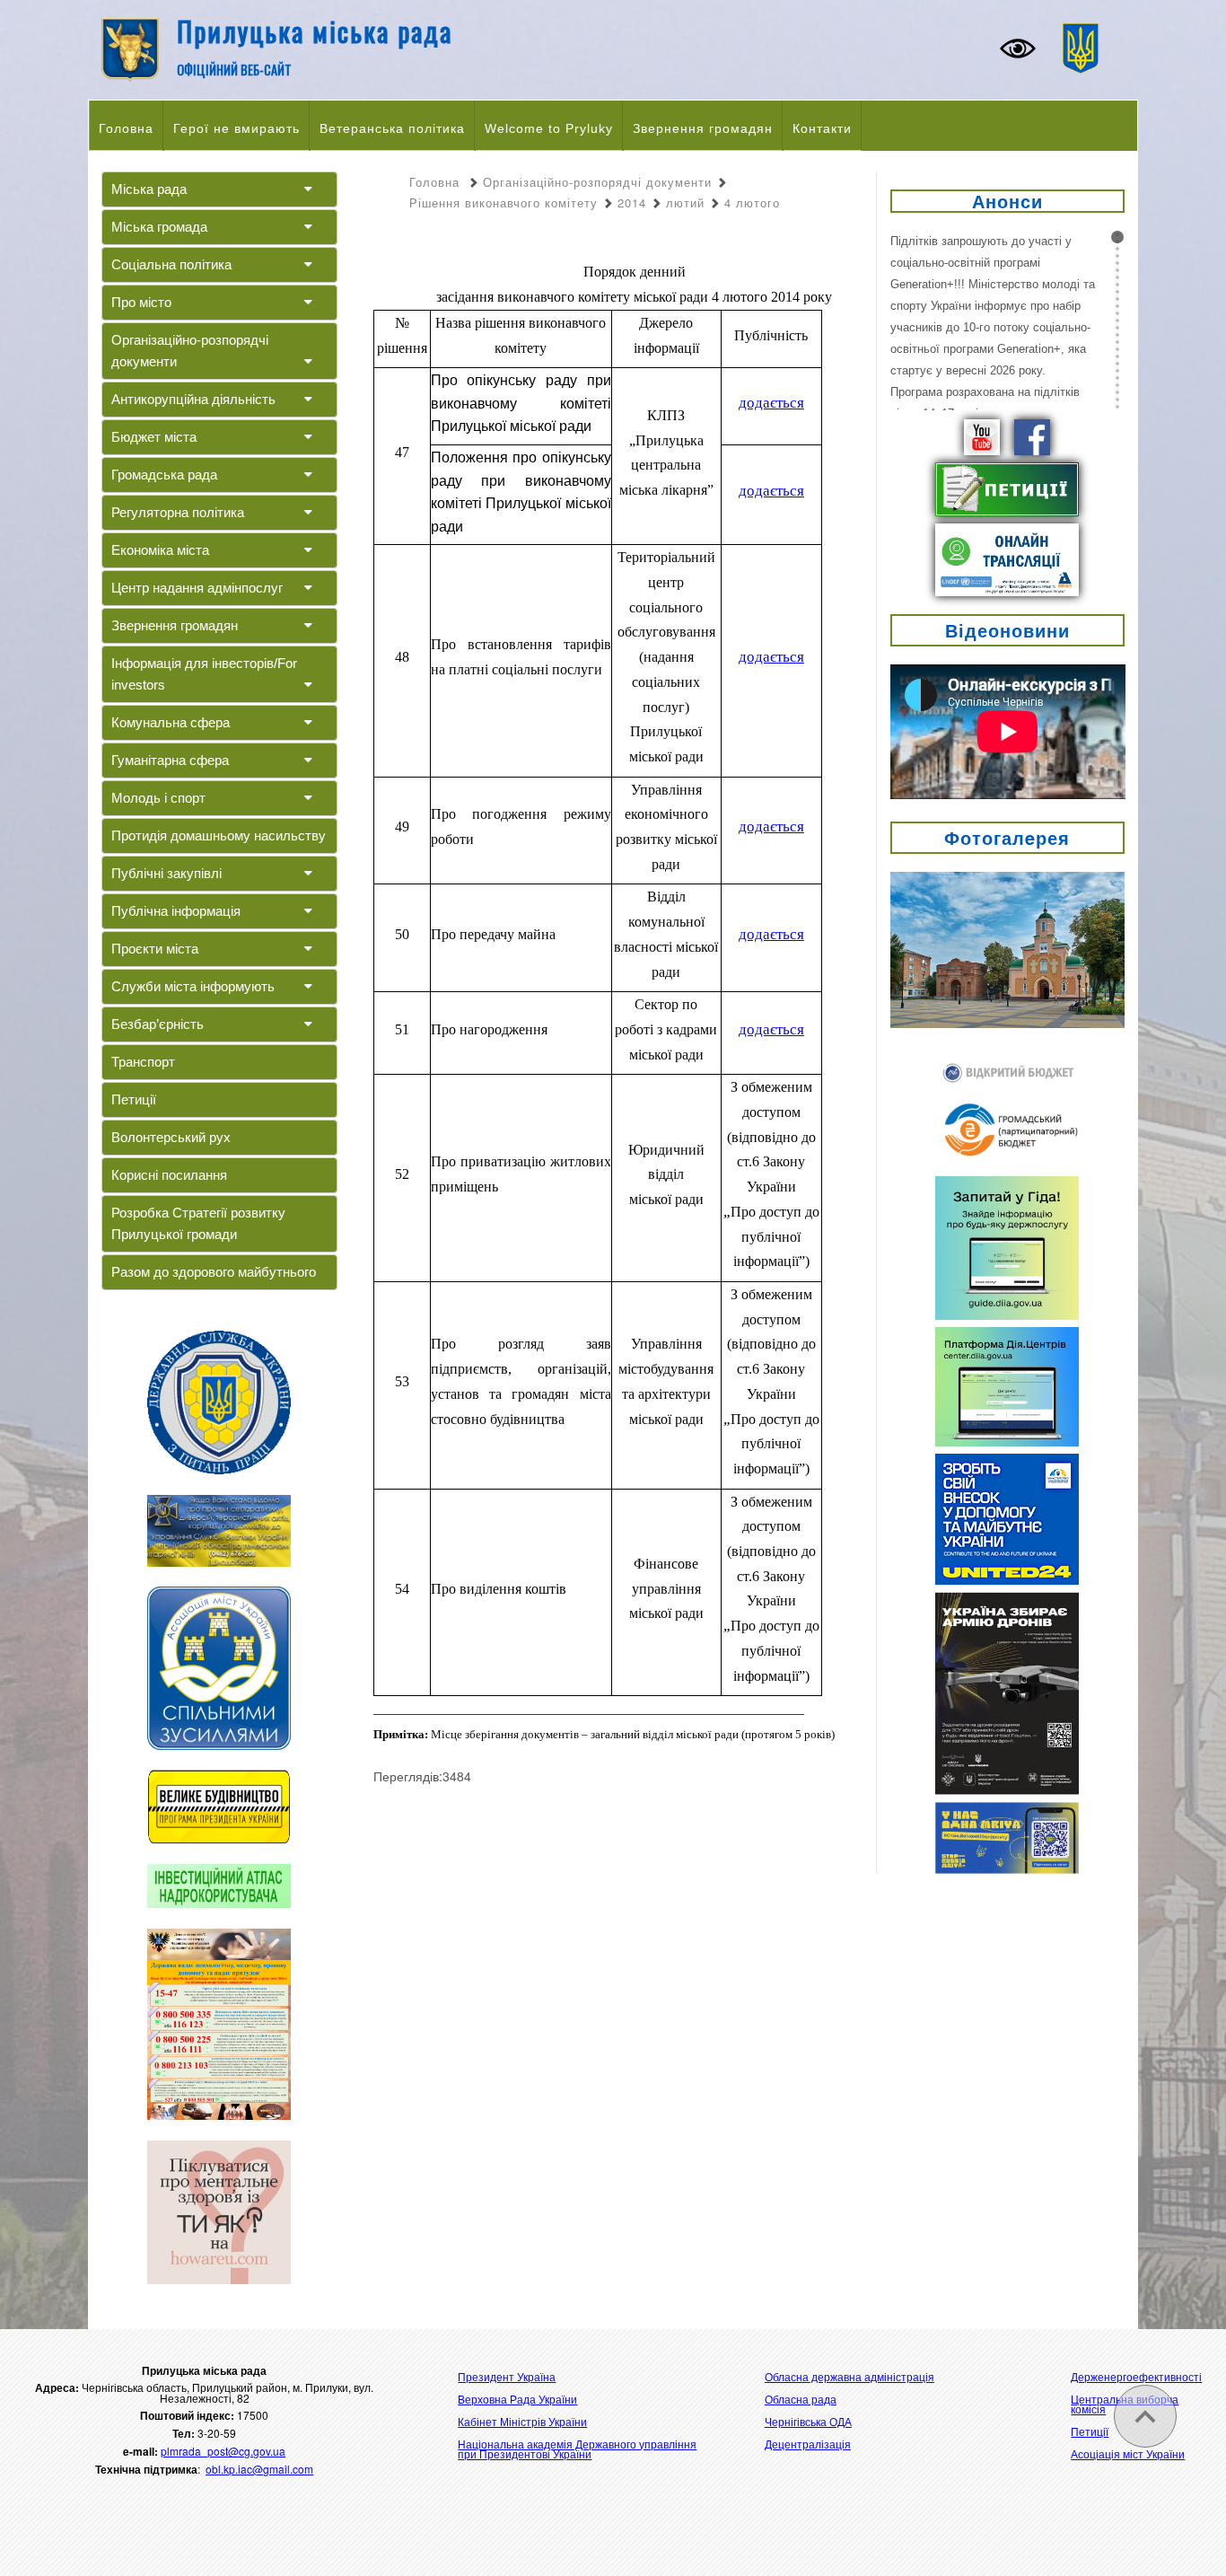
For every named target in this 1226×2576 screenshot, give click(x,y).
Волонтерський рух (171, 1137)
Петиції (134, 1099)
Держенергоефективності (1136, 2376)
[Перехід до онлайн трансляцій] (1007, 558)
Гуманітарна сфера (170, 760)
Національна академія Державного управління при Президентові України (577, 2449)
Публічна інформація (176, 911)
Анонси (1007, 201)
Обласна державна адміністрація (849, 2376)
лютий (685, 202)
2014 (632, 202)
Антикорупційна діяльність (193, 399)
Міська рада (149, 189)
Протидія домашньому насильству (219, 835)
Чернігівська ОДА (808, 2421)
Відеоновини (1007, 630)
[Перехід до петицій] (1007, 488)
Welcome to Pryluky (549, 128)
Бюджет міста (154, 437)
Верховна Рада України (517, 2399)
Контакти (822, 128)
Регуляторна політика (178, 512)
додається (771, 403)
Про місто (141, 302)
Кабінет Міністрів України (522, 2421)
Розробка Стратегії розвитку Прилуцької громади (198, 1223)
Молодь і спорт (158, 798)
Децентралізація (808, 2444)
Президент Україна (507, 2376)
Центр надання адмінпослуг (197, 588)
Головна (126, 128)
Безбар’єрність (158, 1024)
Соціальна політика (171, 264)
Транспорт (143, 1062)
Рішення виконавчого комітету (504, 202)
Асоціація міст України (1128, 2453)
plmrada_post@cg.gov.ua (223, 2451)
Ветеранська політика (392, 128)
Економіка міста (160, 550)
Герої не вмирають (236, 128)
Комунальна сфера (171, 722)
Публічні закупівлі (166, 873)
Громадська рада (164, 475)
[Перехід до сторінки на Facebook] (1032, 435)
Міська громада (159, 227)
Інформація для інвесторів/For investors (204, 674)
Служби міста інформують (193, 986)
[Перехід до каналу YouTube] (982, 435)
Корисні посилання (169, 1175)
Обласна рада (801, 2399)
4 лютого (752, 202)
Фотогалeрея (1007, 837)
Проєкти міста (155, 949)
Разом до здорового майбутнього (214, 1272)
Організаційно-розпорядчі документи (190, 351)
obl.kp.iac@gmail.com (259, 2469)
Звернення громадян (703, 128)
